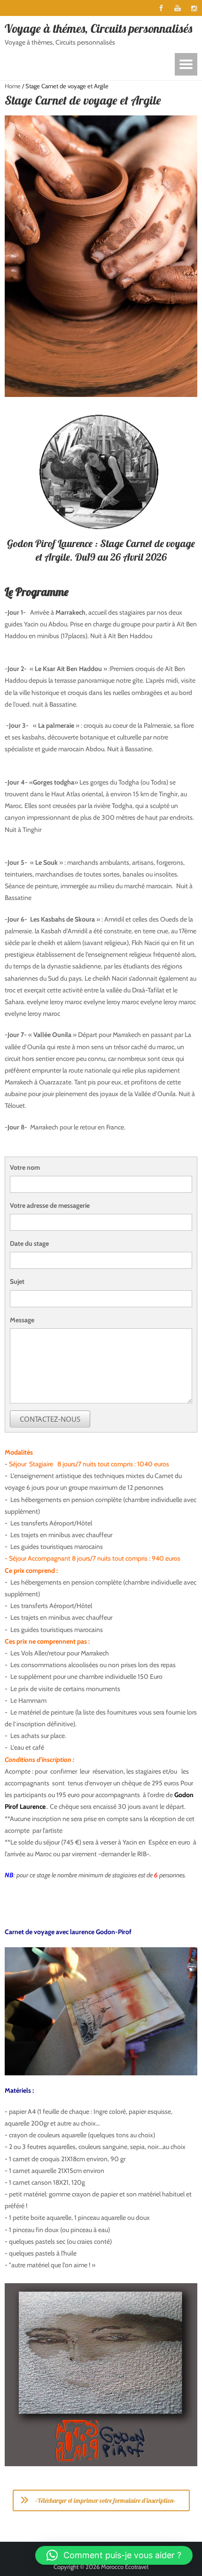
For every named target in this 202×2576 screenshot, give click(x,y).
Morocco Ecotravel (125, 2567)
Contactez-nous (50, 1419)
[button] (114, 2555)
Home (13, 86)
